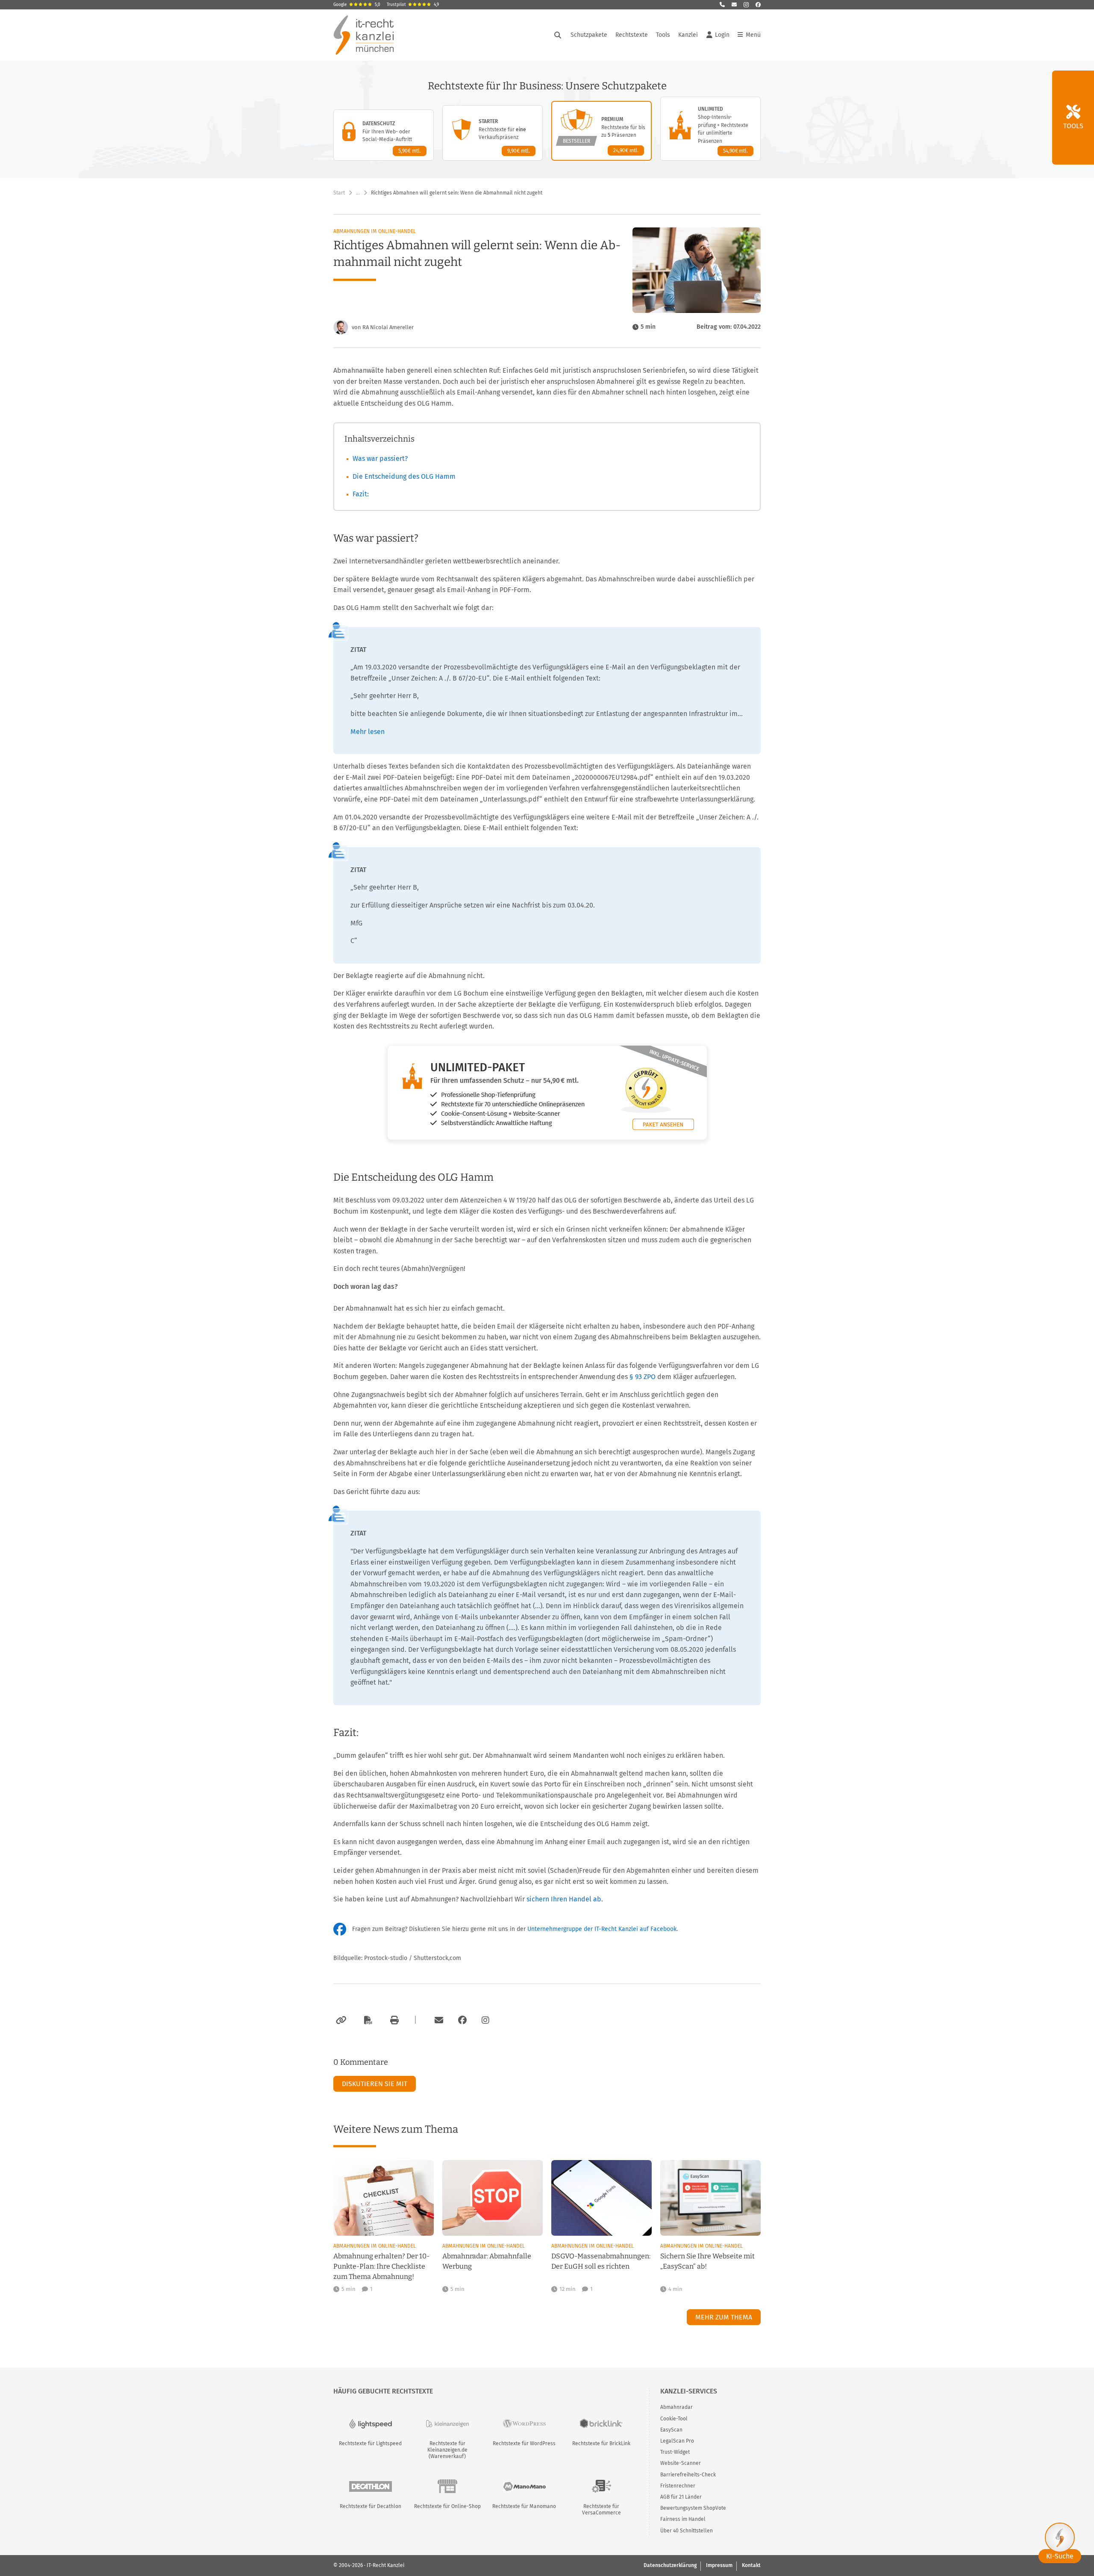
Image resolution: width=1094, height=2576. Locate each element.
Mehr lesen (368, 732)
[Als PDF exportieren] (367, 2020)
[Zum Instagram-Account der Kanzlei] (485, 2020)
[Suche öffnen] (558, 35)
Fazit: (361, 494)
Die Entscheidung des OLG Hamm (404, 476)
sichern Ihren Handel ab (564, 1899)
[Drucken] (393, 2020)
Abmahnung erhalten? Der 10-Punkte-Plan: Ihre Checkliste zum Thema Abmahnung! (381, 2266)
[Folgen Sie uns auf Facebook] (758, 5)
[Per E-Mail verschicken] (438, 2020)
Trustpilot (413, 5)
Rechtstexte (632, 35)
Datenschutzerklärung (670, 2565)
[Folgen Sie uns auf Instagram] (746, 5)
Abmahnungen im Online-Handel (375, 231)
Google (357, 5)
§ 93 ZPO (643, 1377)
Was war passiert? (380, 458)
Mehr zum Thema (724, 2317)
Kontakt (751, 2565)
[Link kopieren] (340, 2020)
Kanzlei (688, 35)
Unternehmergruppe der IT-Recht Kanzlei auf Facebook (602, 1929)
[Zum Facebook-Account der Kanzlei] (462, 2020)
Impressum (719, 2565)
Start (339, 193)
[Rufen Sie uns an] (722, 5)
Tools (663, 35)
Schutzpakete (589, 35)
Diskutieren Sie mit (375, 2084)
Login (722, 35)
